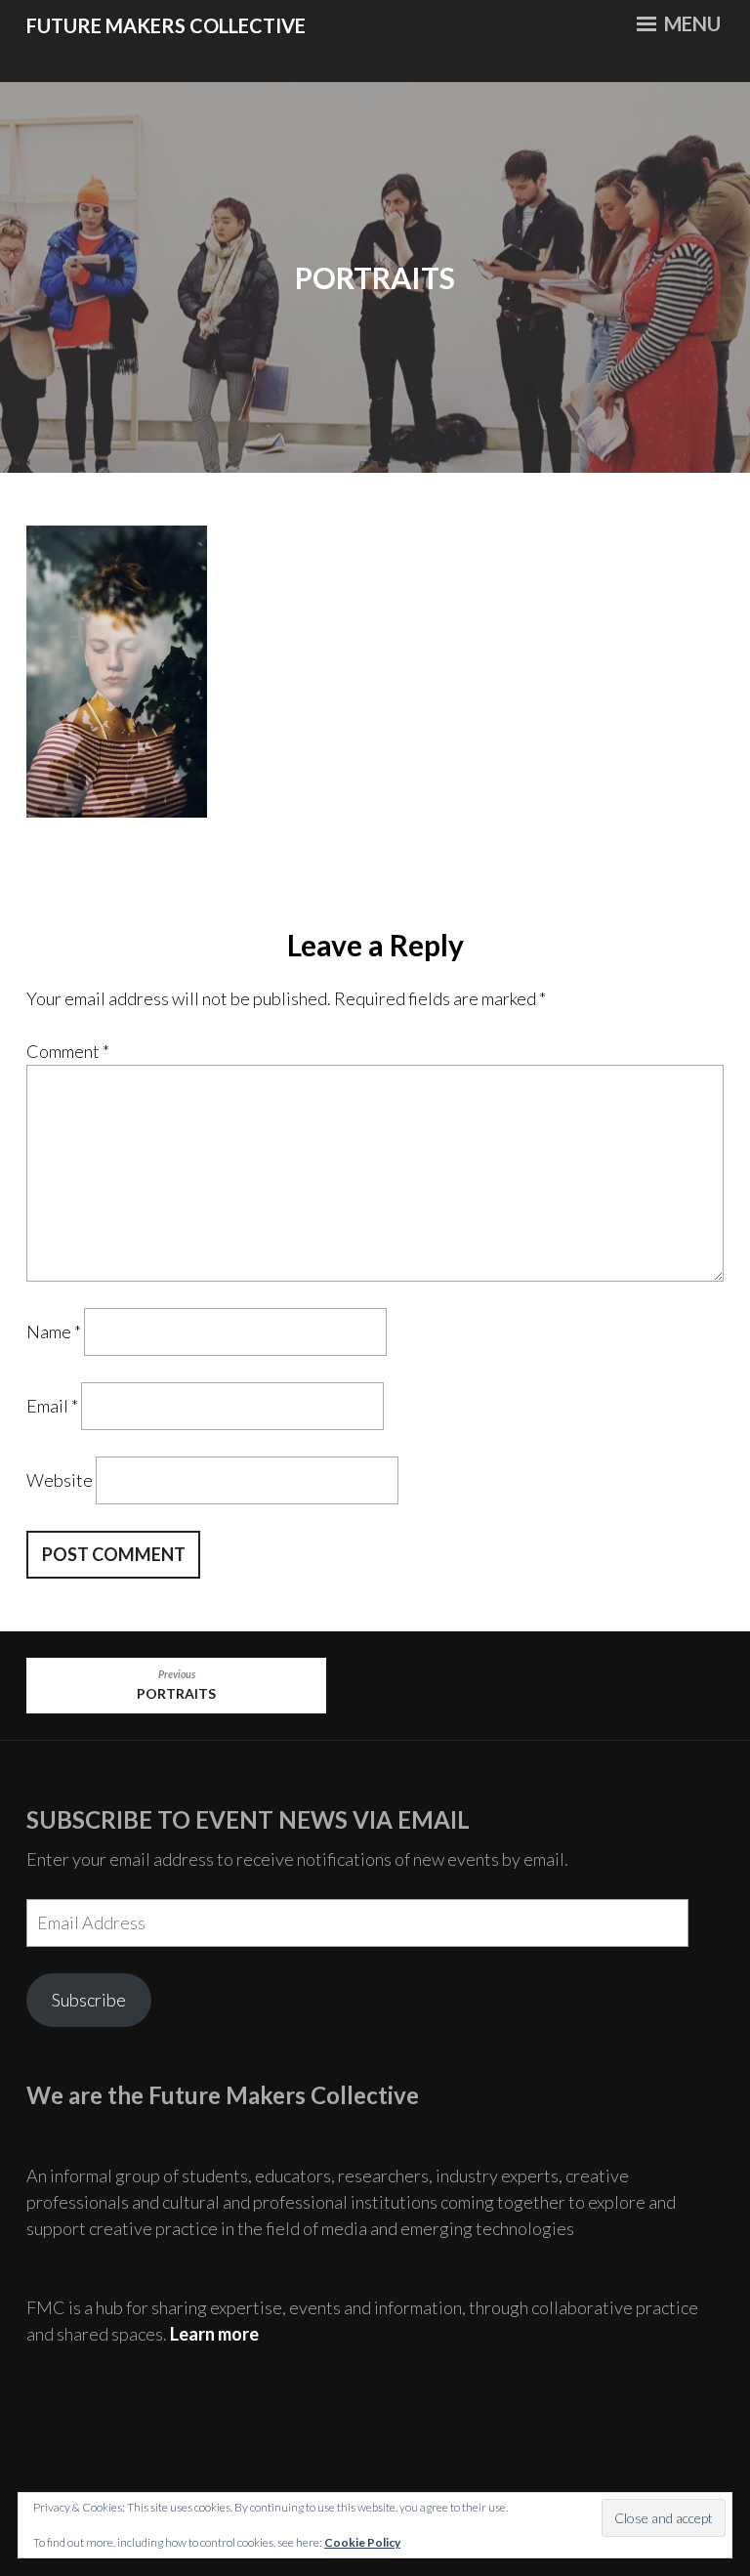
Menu (690, 23)
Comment (68, 1051)
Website (60, 1480)
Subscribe (89, 2000)
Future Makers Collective (166, 25)
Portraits (176, 1685)
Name (54, 1331)
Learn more (214, 2334)
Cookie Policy (362, 2542)
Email (52, 1406)
